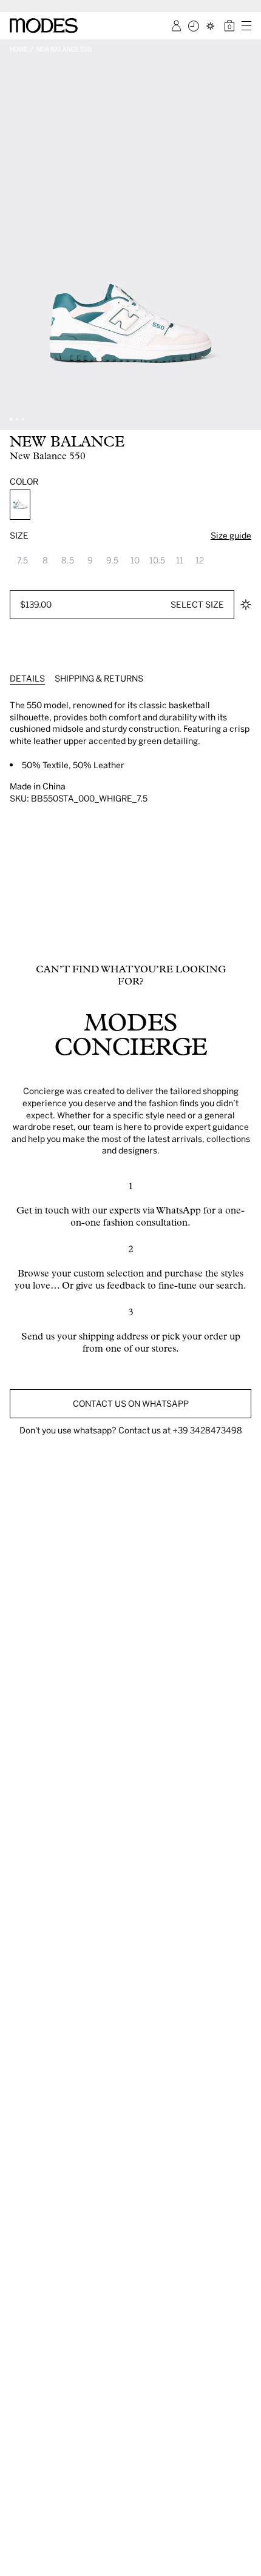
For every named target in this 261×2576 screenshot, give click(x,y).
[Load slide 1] (11, 419)
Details (27, 678)
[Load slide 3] (23, 419)
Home (19, 49)
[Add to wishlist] (246, 605)
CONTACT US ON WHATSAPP (131, 1403)
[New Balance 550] (20, 505)
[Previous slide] (13, 235)
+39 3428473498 (207, 1430)
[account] (176, 26)
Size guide (231, 535)
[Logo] (44, 25)
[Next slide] (248, 235)
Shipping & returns (99, 678)
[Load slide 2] (17, 419)
